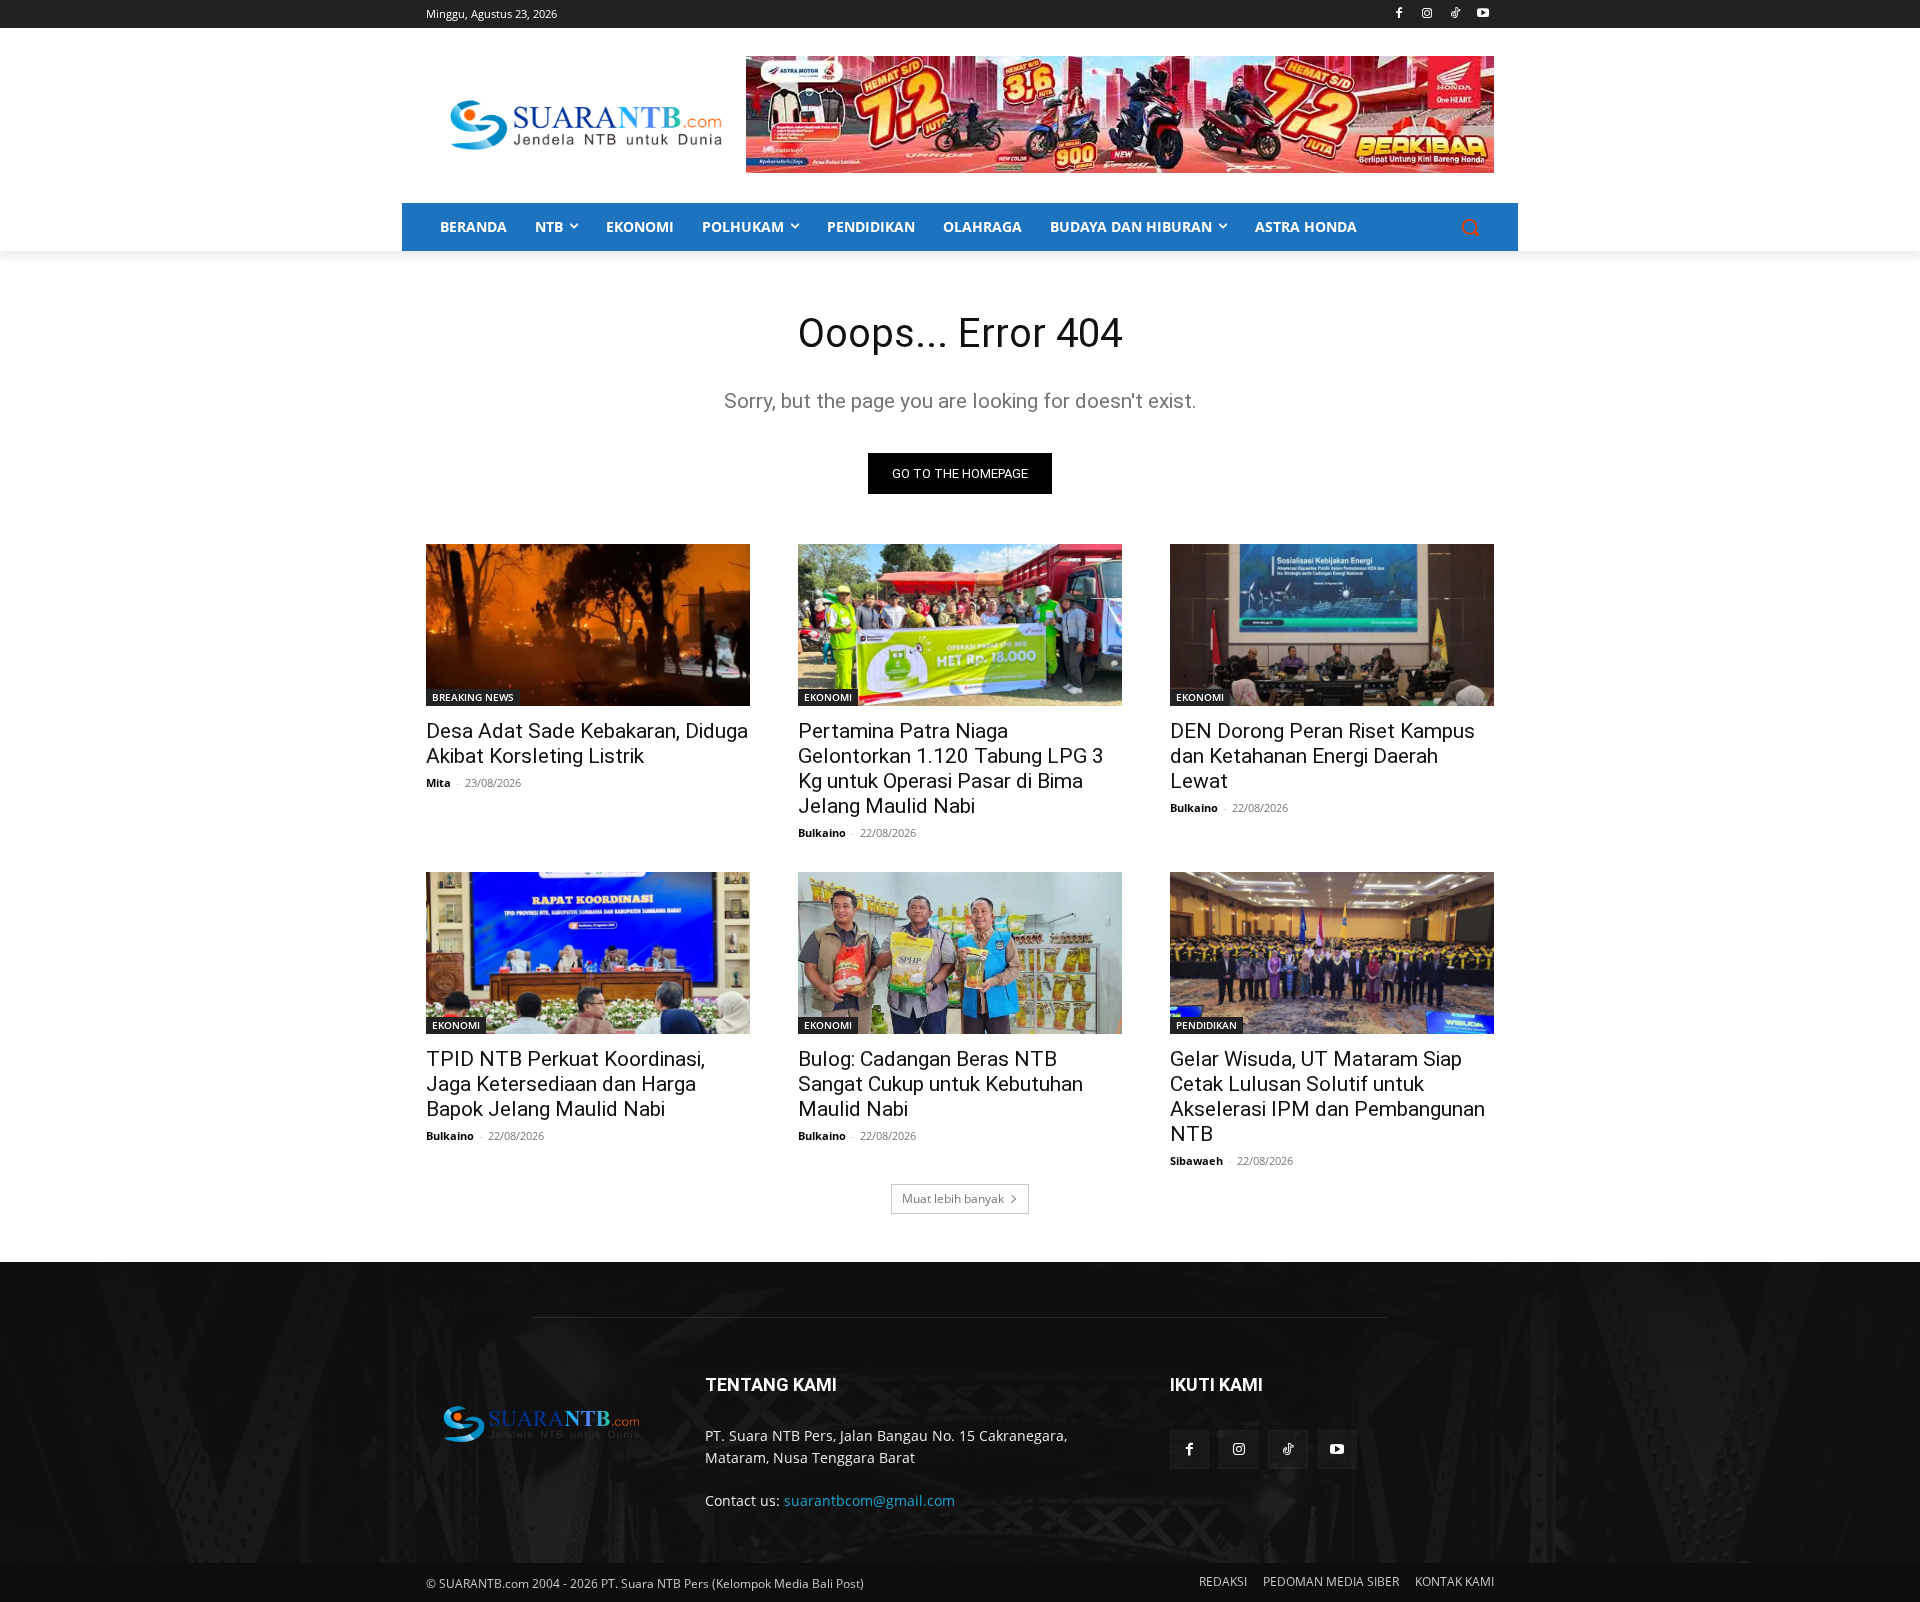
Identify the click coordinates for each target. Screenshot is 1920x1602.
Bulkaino (822, 832)
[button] (1470, 227)
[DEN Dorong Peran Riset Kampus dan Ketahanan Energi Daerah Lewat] (1332, 625)
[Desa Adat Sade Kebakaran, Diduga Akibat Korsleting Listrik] (588, 625)
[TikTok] (1454, 14)
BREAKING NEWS (473, 697)
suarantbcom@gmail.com (869, 1500)
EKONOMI (828, 697)
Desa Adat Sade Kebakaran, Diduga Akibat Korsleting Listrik (587, 743)
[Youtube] (1482, 14)
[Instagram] (1427, 14)
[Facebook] (1399, 14)
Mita (438, 782)
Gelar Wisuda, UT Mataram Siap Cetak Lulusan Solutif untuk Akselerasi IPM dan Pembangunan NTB (1327, 1096)
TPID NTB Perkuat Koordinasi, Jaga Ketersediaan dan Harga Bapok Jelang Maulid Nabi (565, 1084)
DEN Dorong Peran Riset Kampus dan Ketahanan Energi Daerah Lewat (1322, 756)
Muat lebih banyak (953, 1198)
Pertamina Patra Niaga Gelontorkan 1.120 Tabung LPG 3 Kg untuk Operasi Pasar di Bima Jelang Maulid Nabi (951, 768)
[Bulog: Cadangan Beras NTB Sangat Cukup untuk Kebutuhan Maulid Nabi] (960, 953)
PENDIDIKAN (1206, 1025)
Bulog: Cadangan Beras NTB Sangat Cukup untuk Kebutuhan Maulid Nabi (940, 1084)
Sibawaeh (1196, 1160)
